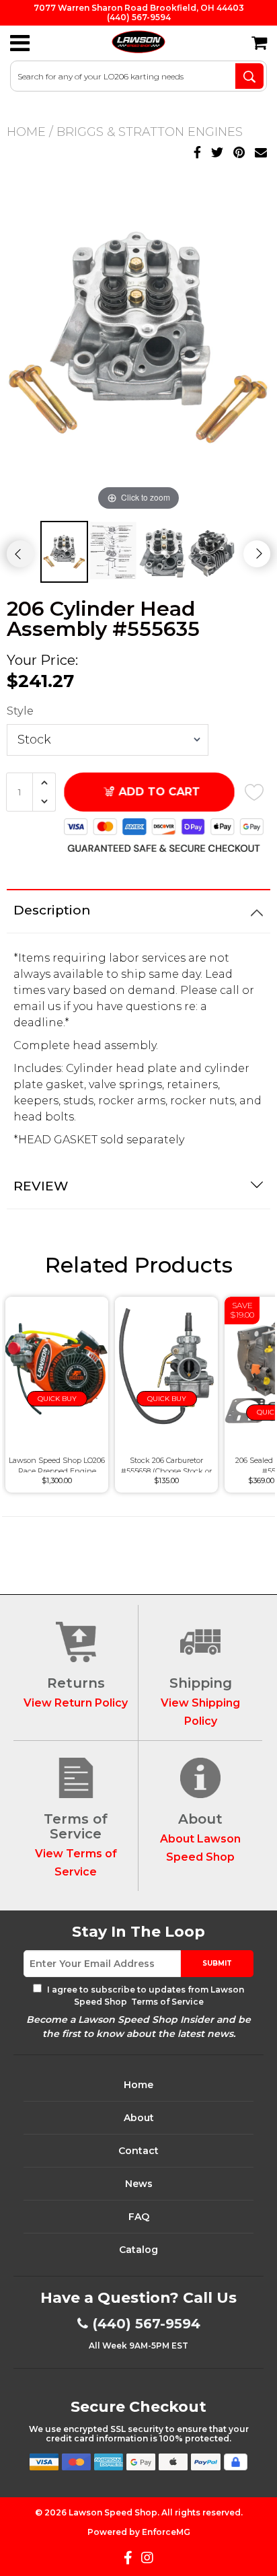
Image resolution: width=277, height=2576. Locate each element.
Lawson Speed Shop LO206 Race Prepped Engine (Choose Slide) (57, 1464)
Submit (217, 1963)
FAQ (139, 2217)
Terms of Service (166, 2002)
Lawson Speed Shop (113, 2512)
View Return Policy (76, 1703)
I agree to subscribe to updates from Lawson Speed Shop (145, 1996)
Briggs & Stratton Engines (150, 132)
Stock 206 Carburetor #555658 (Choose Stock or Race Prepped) (166, 1464)
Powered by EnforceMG (139, 2532)
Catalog (138, 2250)
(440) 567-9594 (147, 2324)
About (139, 2118)
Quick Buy (57, 1399)
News (139, 2184)
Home (26, 132)
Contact (138, 2151)
